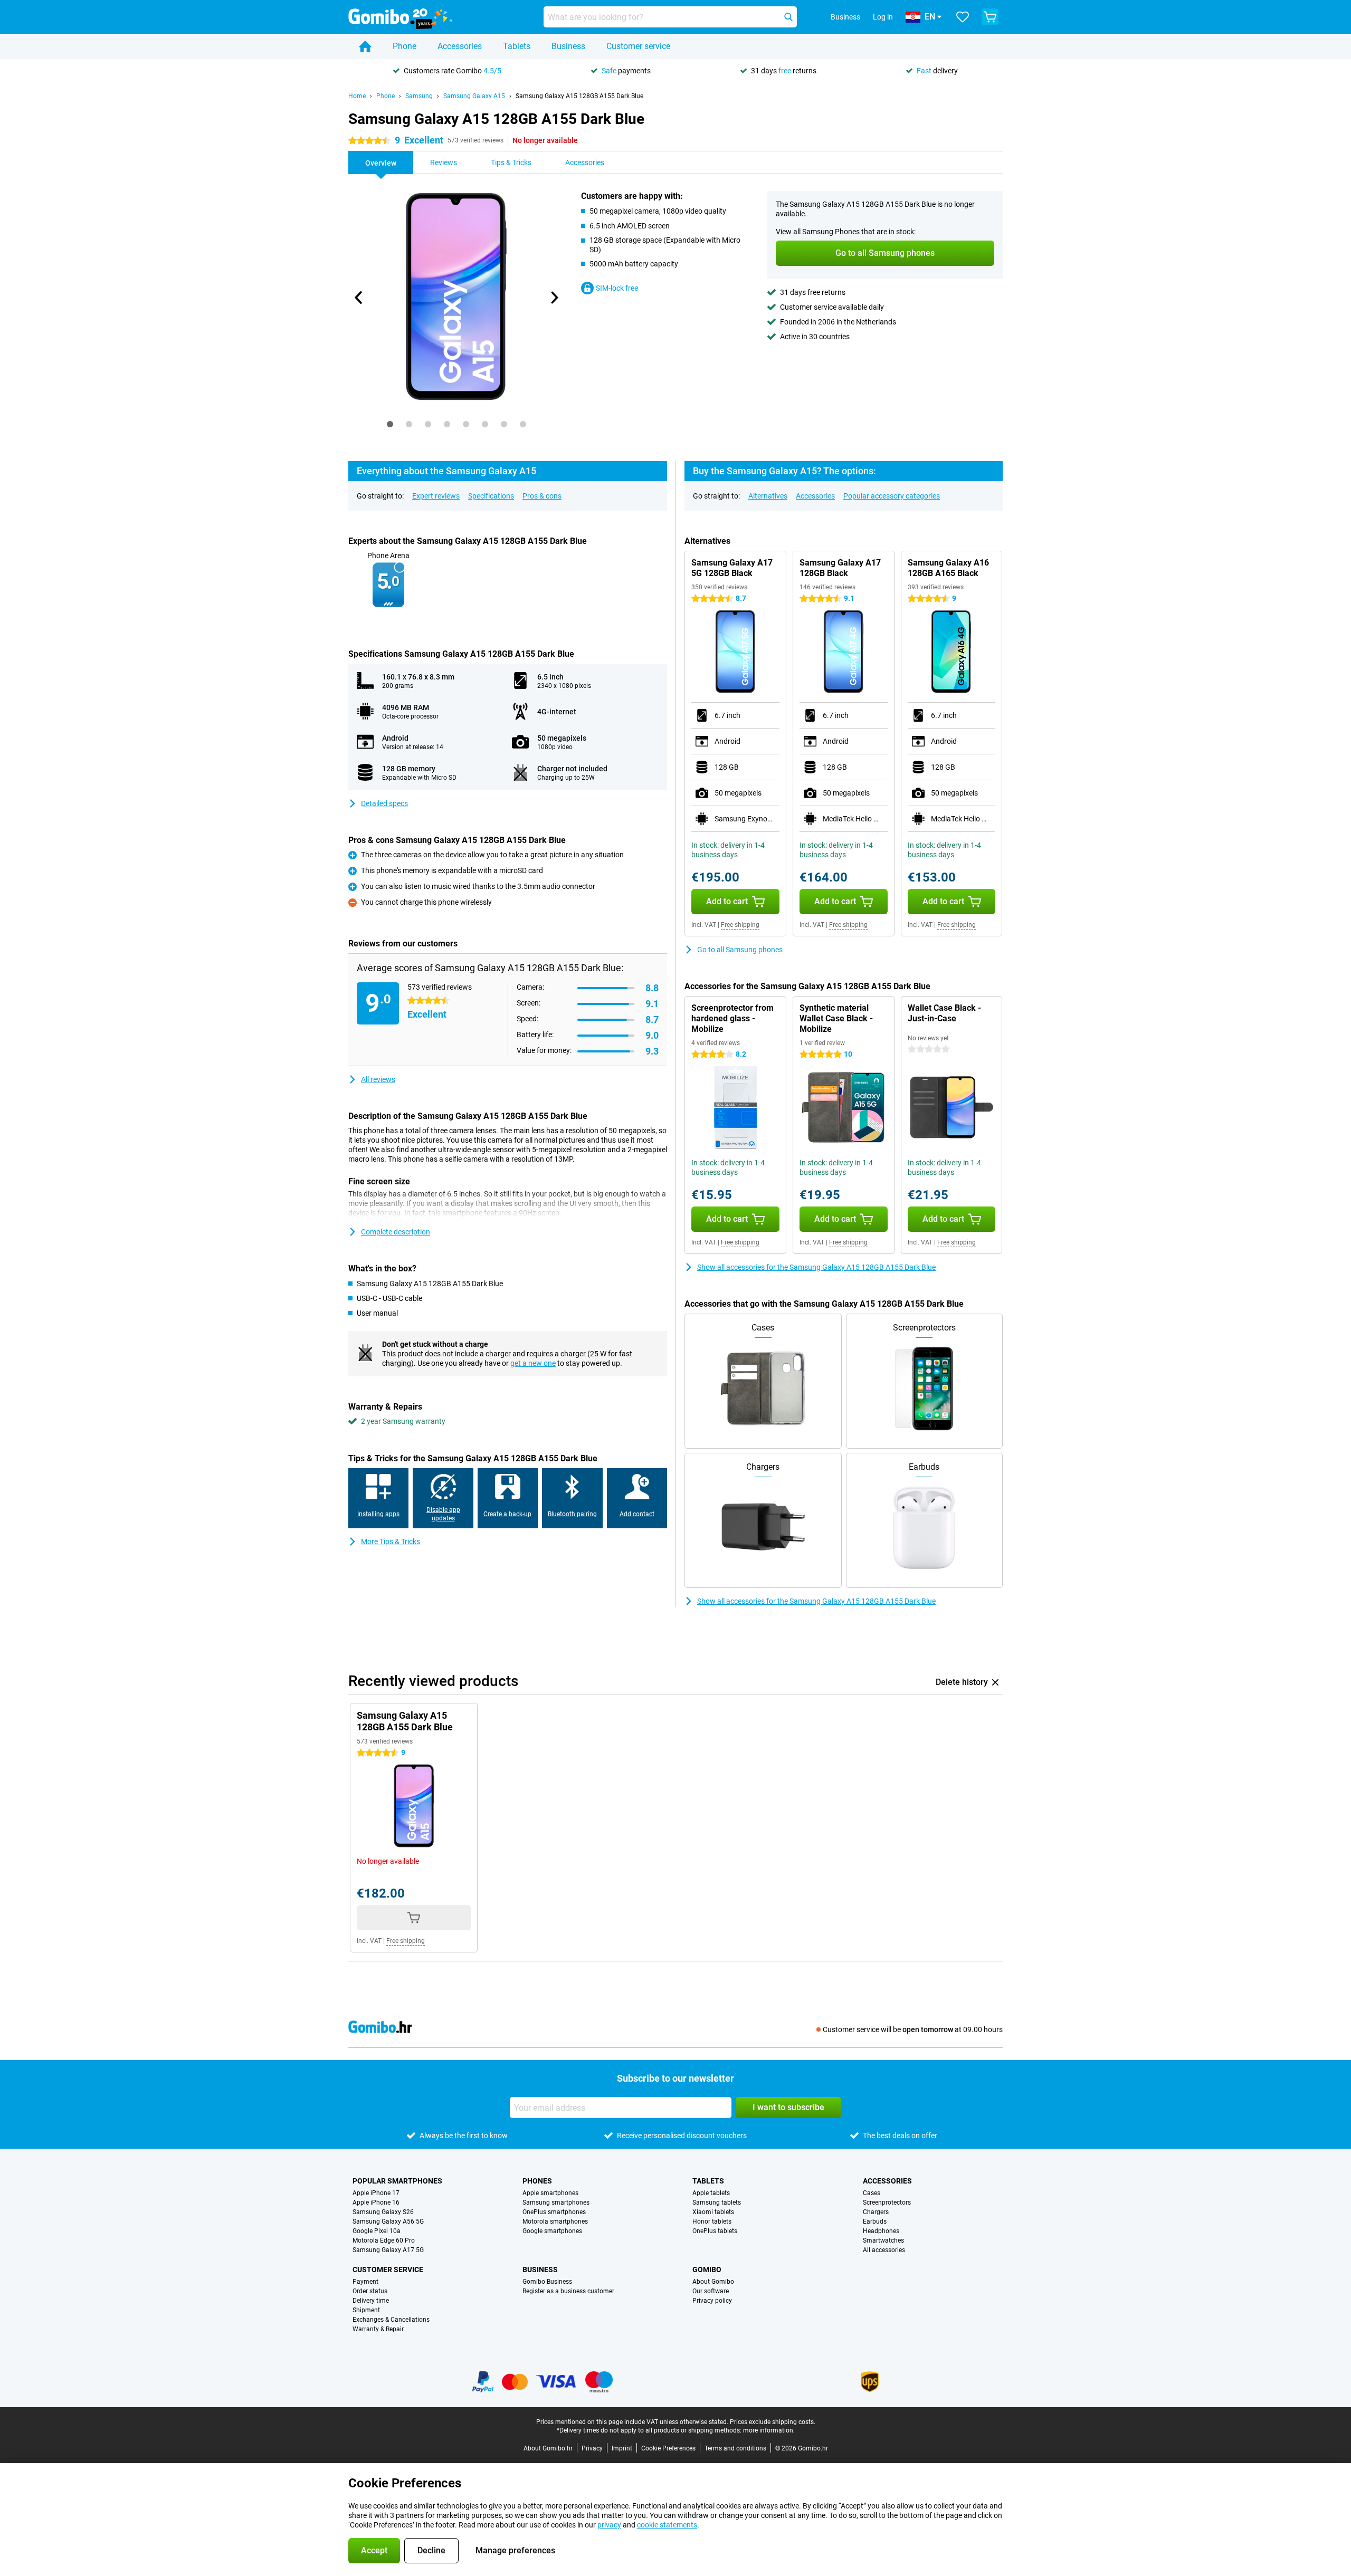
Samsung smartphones (556, 2202)
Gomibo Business (547, 2282)
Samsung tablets (717, 2202)
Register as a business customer (568, 2291)
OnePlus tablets (715, 2231)
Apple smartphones (550, 2193)
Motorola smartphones (555, 2221)
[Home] (365, 46)
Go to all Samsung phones (740, 950)
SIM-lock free (617, 288)
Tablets (517, 46)
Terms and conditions (735, 2448)
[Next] (554, 298)
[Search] (788, 17)
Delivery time (371, 2301)
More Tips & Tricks (391, 1541)
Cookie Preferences (668, 2448)
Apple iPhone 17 (376, 2193)
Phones (537, 2181)
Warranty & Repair (378, 2329)
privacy (609, 2525)
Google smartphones (552, 2231)
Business (568, 46)
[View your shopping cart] (990, 17)
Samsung (419, 96)
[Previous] (359, 298)
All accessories (884, 2250)
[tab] (390, 424)
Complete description (396, 1232)
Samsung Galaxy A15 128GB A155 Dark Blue (579, 96)
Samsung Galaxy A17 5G (388, 2250)
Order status (370, 2291)
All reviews (378, 1079)
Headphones (881, 2231)
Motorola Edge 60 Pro (384, 2240)
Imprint (622, 2448)
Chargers (876, 2212)
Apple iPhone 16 (376, 2202)
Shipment (366, 2310)
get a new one (533, 1363)
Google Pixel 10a (377, 2231)
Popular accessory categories (892, 496)
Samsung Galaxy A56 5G (388, 2221)
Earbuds (875, 2221)
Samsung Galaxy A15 (474, 96)
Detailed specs (384, 803)
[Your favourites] (963, 17)
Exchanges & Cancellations (391, 2320)
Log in (883, 17)
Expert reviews (436, 496)
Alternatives (768, 496)
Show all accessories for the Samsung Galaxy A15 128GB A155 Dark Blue (816, 1267)
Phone (405, 46)
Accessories (460, 46)
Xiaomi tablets (713, 2212)
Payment (365, 2282)
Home (357, 96)
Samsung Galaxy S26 (383, 2212)
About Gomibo (713, 2282)
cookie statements (667, 2525)
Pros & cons (542, 496)
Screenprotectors (887, 2202)
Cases (872, 2193)
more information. (769, 2430)
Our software (711, 2291)
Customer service (638, 46)
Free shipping (740, 925)
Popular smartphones (397, 2181)
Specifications (491, 496)
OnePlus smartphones (554, 2212)
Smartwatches (883, 2240)
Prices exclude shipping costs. (773, 2422)
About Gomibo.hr (548, 2448)
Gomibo (707, 2269)
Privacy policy (712, 2301)
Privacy (592, 2448)
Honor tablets (712, 2221)
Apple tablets (711, 2193)
